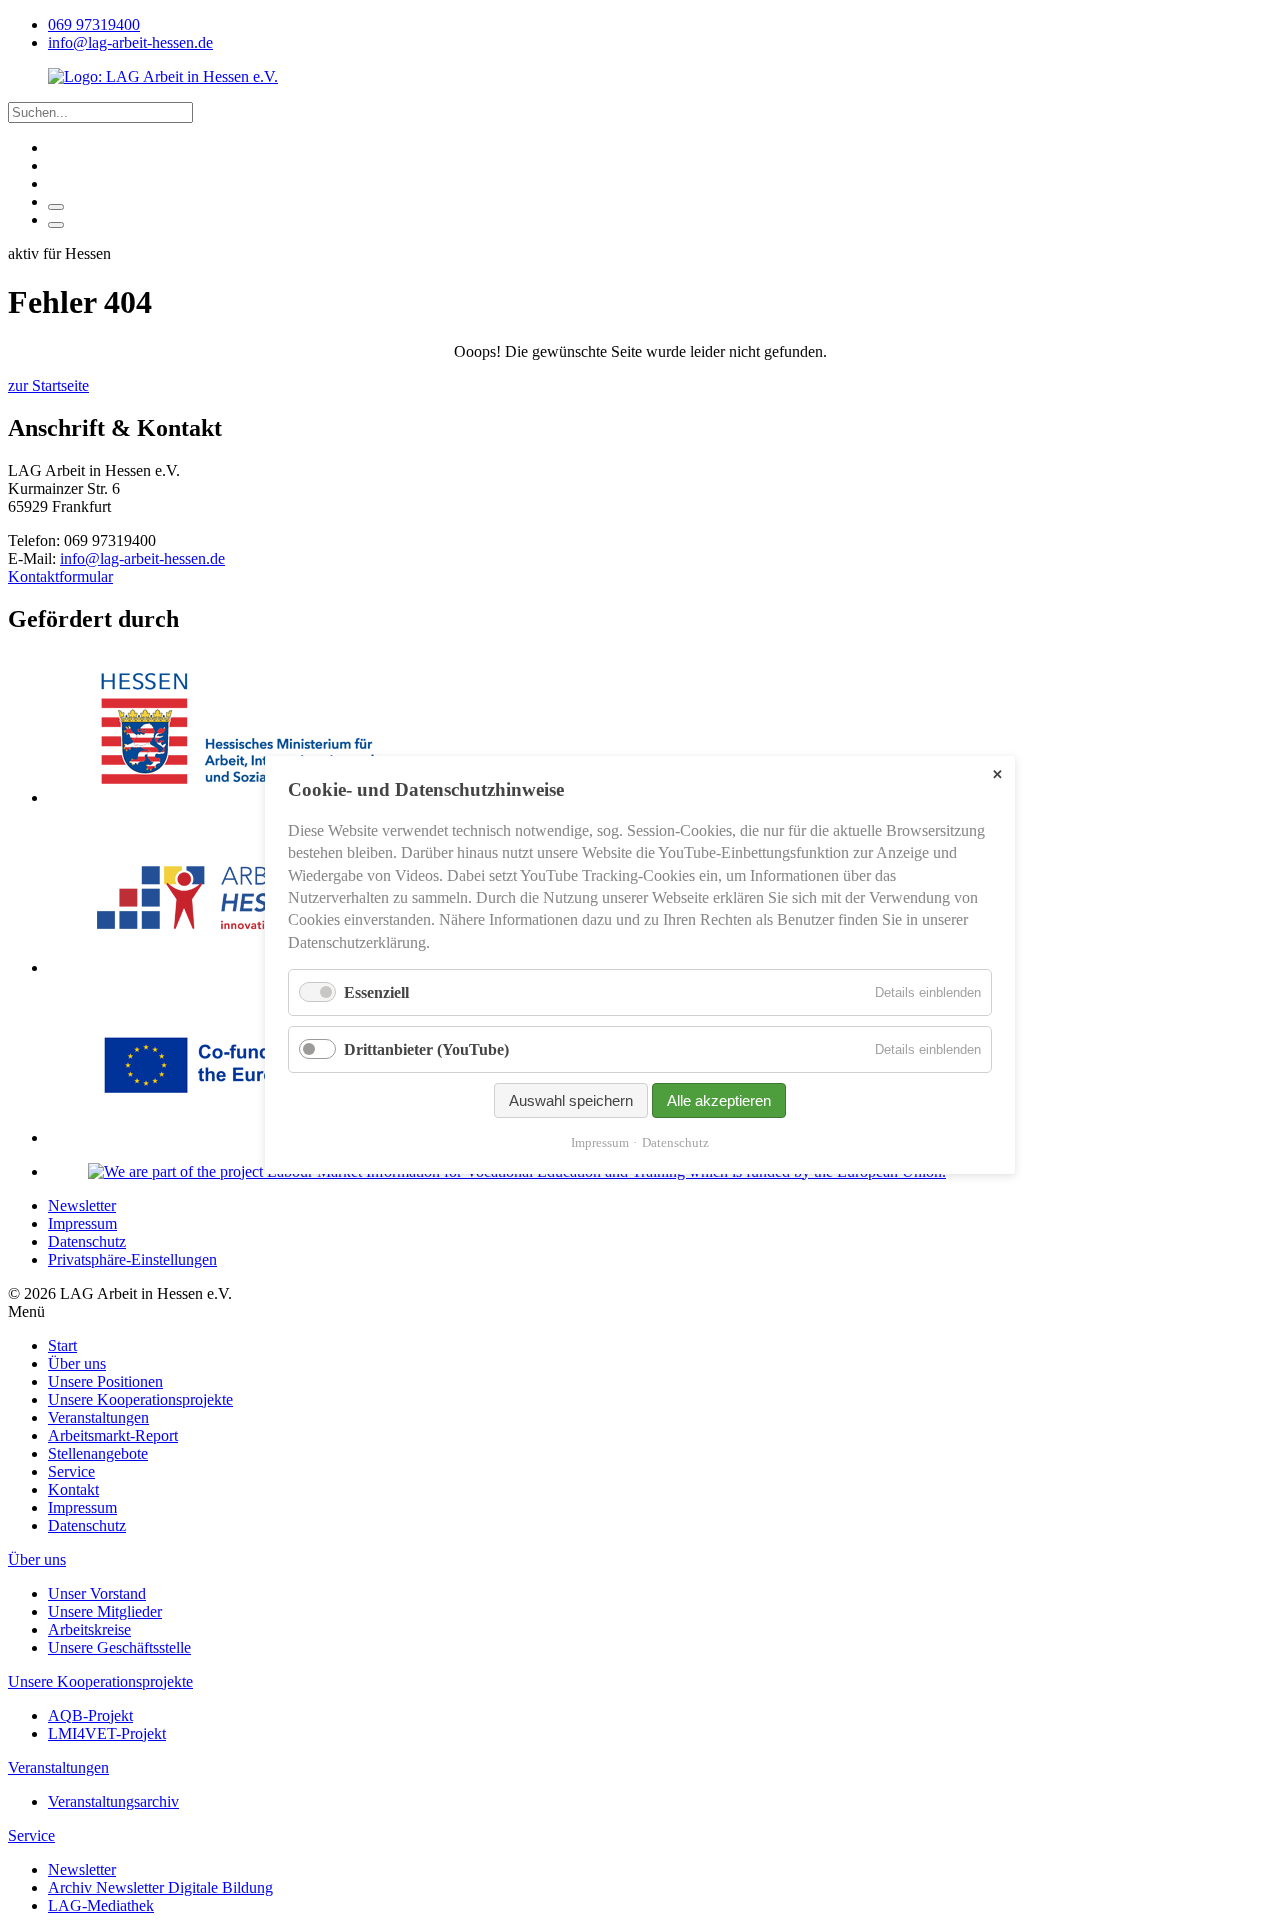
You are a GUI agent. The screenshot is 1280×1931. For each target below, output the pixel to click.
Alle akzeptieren (719, 1101)
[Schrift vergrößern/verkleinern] (56, 207)
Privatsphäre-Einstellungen (132, 1259)
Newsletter (82, 1205)
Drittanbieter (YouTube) (426, 1050)
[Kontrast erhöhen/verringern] (56, 225)
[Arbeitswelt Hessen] (238, 967)
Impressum (600, 1143)
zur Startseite (48, 385)
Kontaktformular (60, 576)
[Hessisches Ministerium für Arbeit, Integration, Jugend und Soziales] (238, 797)
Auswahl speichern (571, 1101)
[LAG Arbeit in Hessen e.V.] (163, 76)
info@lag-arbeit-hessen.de (142, 558)
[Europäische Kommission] (238, 1137)
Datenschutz (675, 1143)
